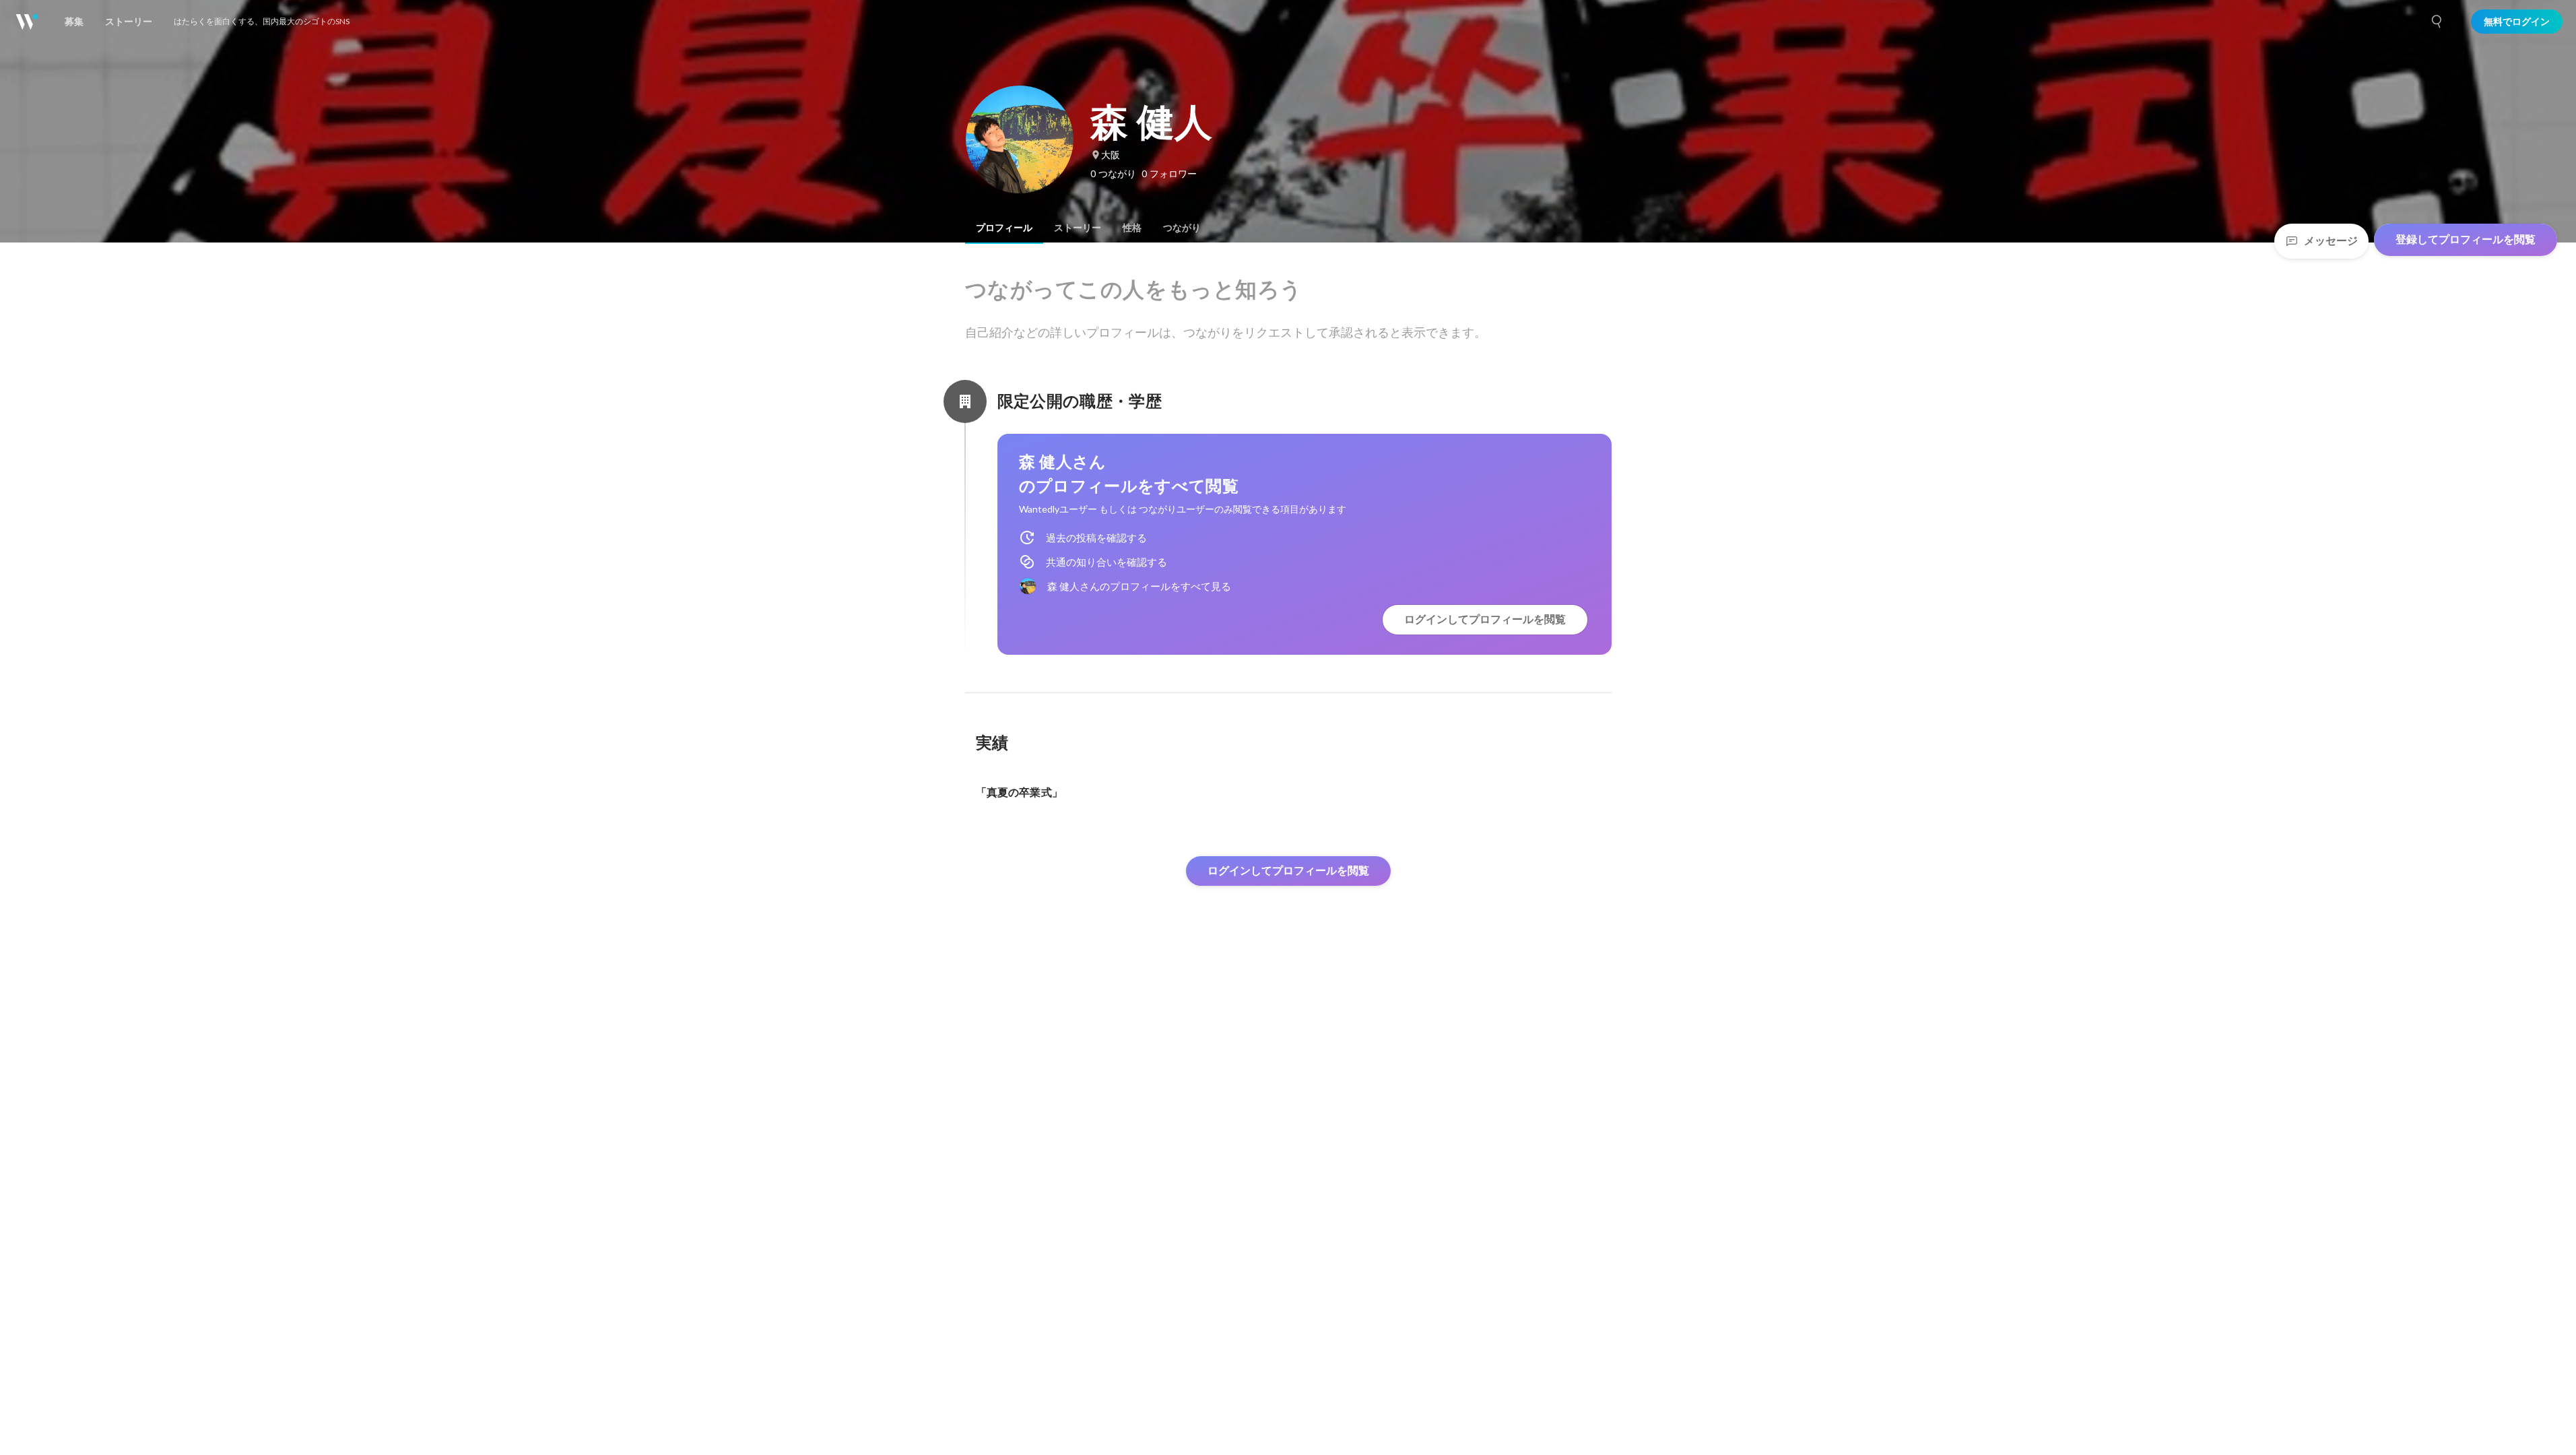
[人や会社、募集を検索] (2437, 22)
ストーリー (1078, 228)
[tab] (1004, 228)
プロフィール (1004, 228)
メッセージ (2331, 241)
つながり (1182, 228)
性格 (1132, 228)
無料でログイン (2517, 22)
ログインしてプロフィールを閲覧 (1485, 619)
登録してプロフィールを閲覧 (2466, 239)
